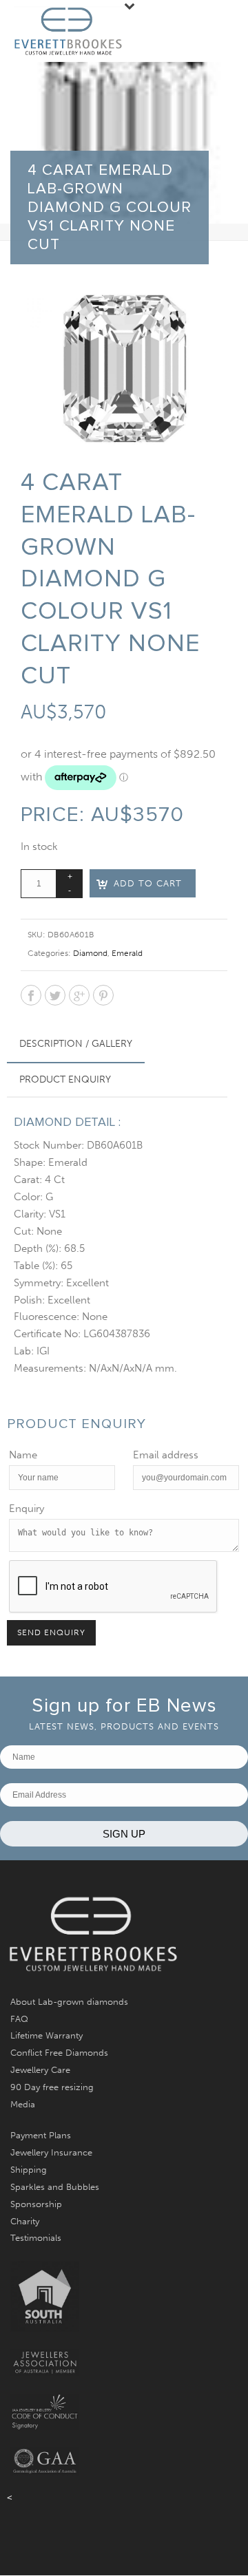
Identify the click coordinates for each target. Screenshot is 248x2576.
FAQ (19, 2019)
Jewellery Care (40, 2070)
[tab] (76, 1044)
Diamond (90, 953)
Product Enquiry (65, 1079)
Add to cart (148, 883)
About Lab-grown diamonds (69, 2002)
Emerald (127, 953)
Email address (166, 1455)
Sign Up (124, 1834)
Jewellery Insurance (51, 2152)
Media (23, 2104)
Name (23, 1455)
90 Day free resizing (52, 2087)
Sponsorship (36, 2204)
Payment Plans (41, 2135)
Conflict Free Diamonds (59, 2053)
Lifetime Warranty (46, 2035)
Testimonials (36, 2238)
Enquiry (27, 1509)
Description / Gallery (76, 1044)
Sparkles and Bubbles (55, 2187)
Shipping (29, 2170)
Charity (25, 2221)
